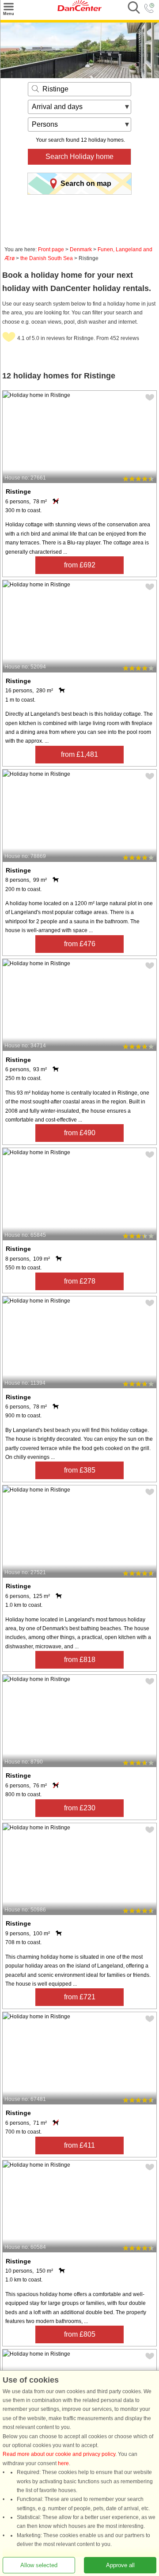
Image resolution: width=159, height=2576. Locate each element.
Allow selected (39, 2565)
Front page (51, 249)
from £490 (80, 1133)
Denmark (81, 249)
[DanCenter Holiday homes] (79, 9)
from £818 (80, 1660)
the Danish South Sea (47, 258)
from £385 (80, 1470)
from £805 (80, 2334)
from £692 (80, 565)
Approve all (120, 2565)
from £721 (80, 1997)
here (63, 2463)
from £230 (80, 1808)
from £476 (80, 944)
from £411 (79, 2145)
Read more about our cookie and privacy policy (59, 2455)
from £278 (80, 1281)
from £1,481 (79, 754)
